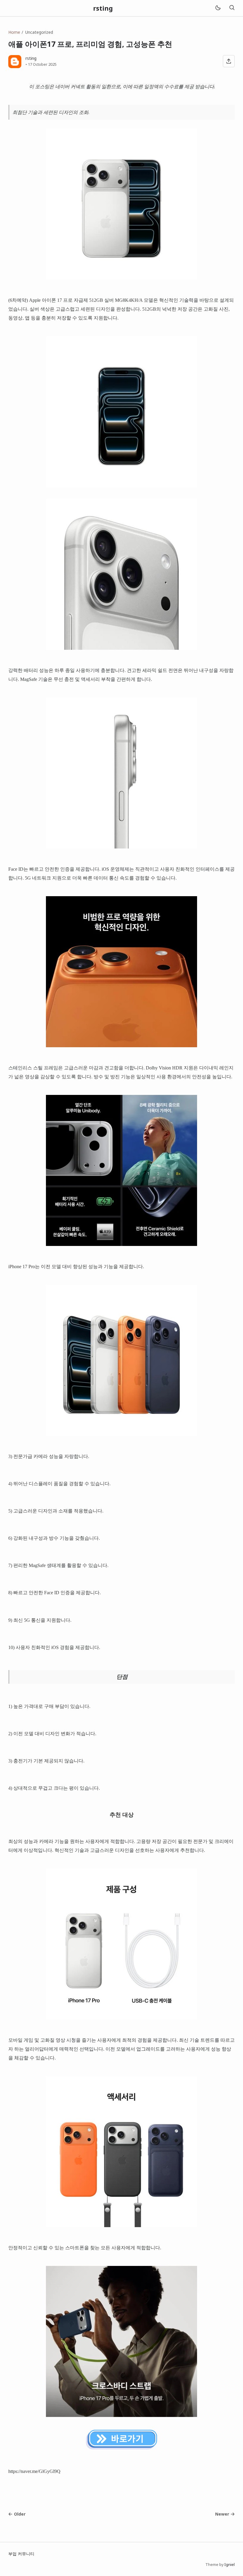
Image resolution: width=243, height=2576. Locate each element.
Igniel (230, 2565)
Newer (222, 2514)
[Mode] (218, 8)
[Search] (232, 8)
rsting (103, 8)
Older (20, 2514)
